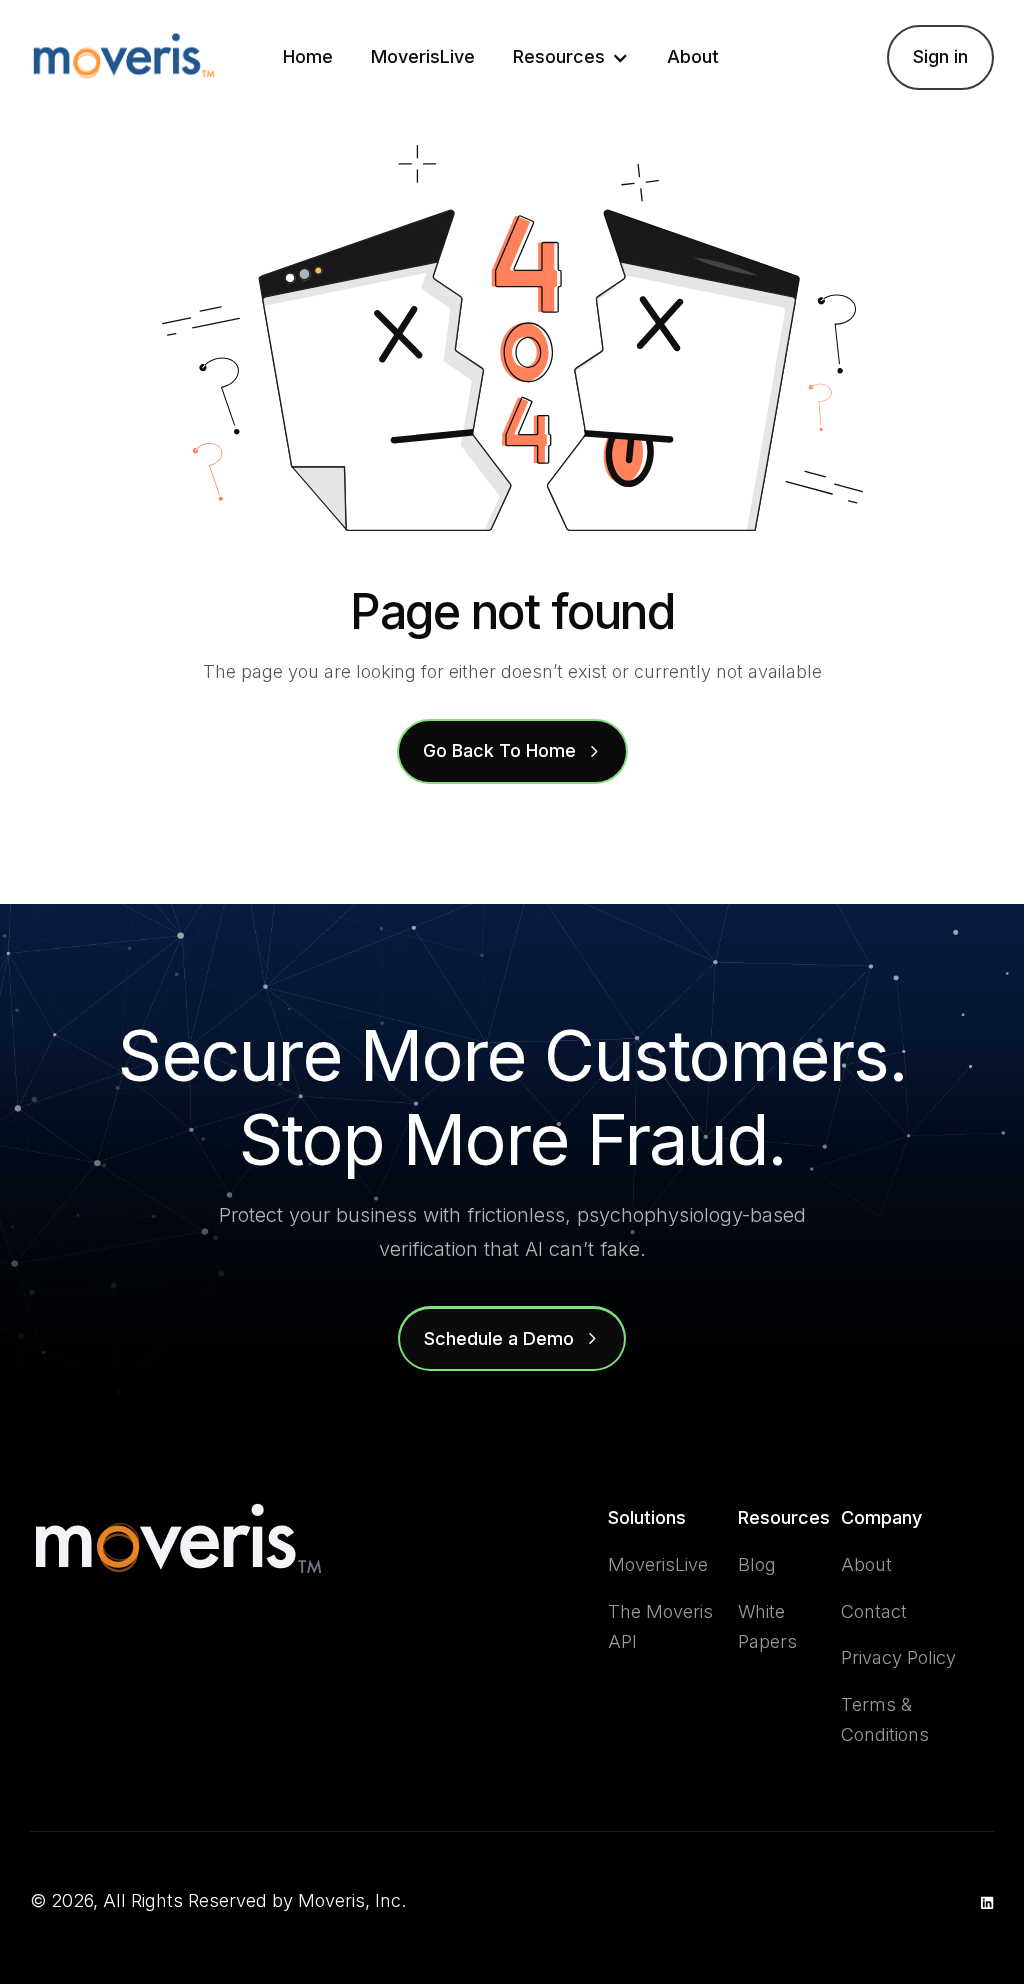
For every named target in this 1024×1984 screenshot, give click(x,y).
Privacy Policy (898, 1657)
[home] (124, 57)
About (693, 56)
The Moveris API (660, 1627)
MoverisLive (423, 56)
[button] (571, 57)
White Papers (767, 1627)
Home (308, 56)
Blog (757, 1564)
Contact (874, 1611)
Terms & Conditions (885, 1720)
